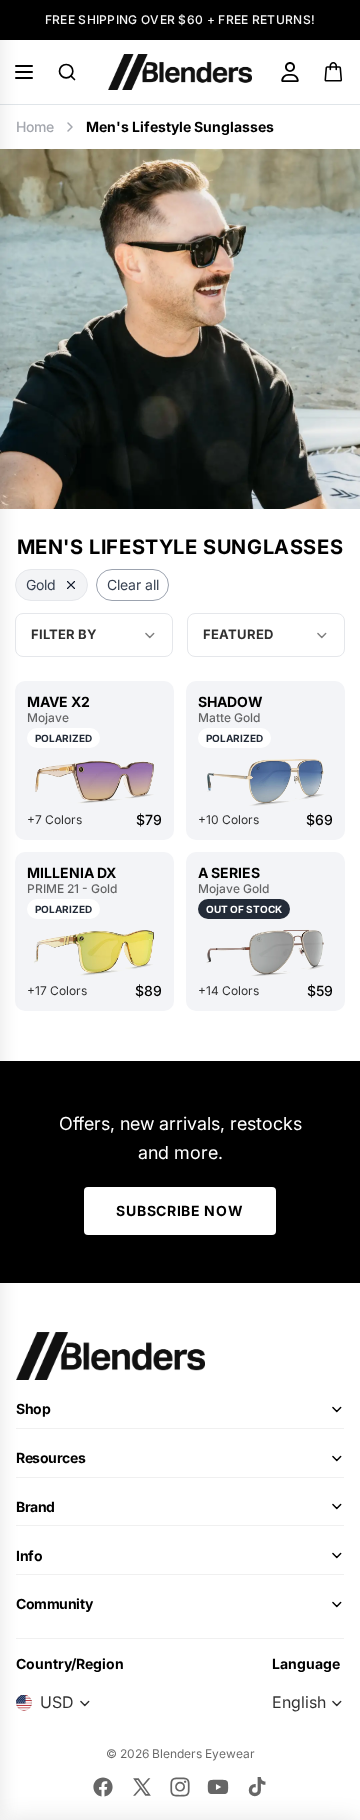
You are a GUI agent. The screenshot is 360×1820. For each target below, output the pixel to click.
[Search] (67, 72)
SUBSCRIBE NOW (179, 1210)
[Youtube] (218, 1787)
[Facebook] (103, 1787)
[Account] (290, 72)
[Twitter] (142, 1787)
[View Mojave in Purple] (94, 781)
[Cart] (334, 72)
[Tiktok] (257, 1787)
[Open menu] (24, 72)
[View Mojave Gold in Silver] (265, 952)
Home (35, 126)
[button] (266, 635)
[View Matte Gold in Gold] (265, 781)
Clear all (133, 584)
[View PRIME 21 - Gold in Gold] (94, 952)
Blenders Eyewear (203, 1753)
